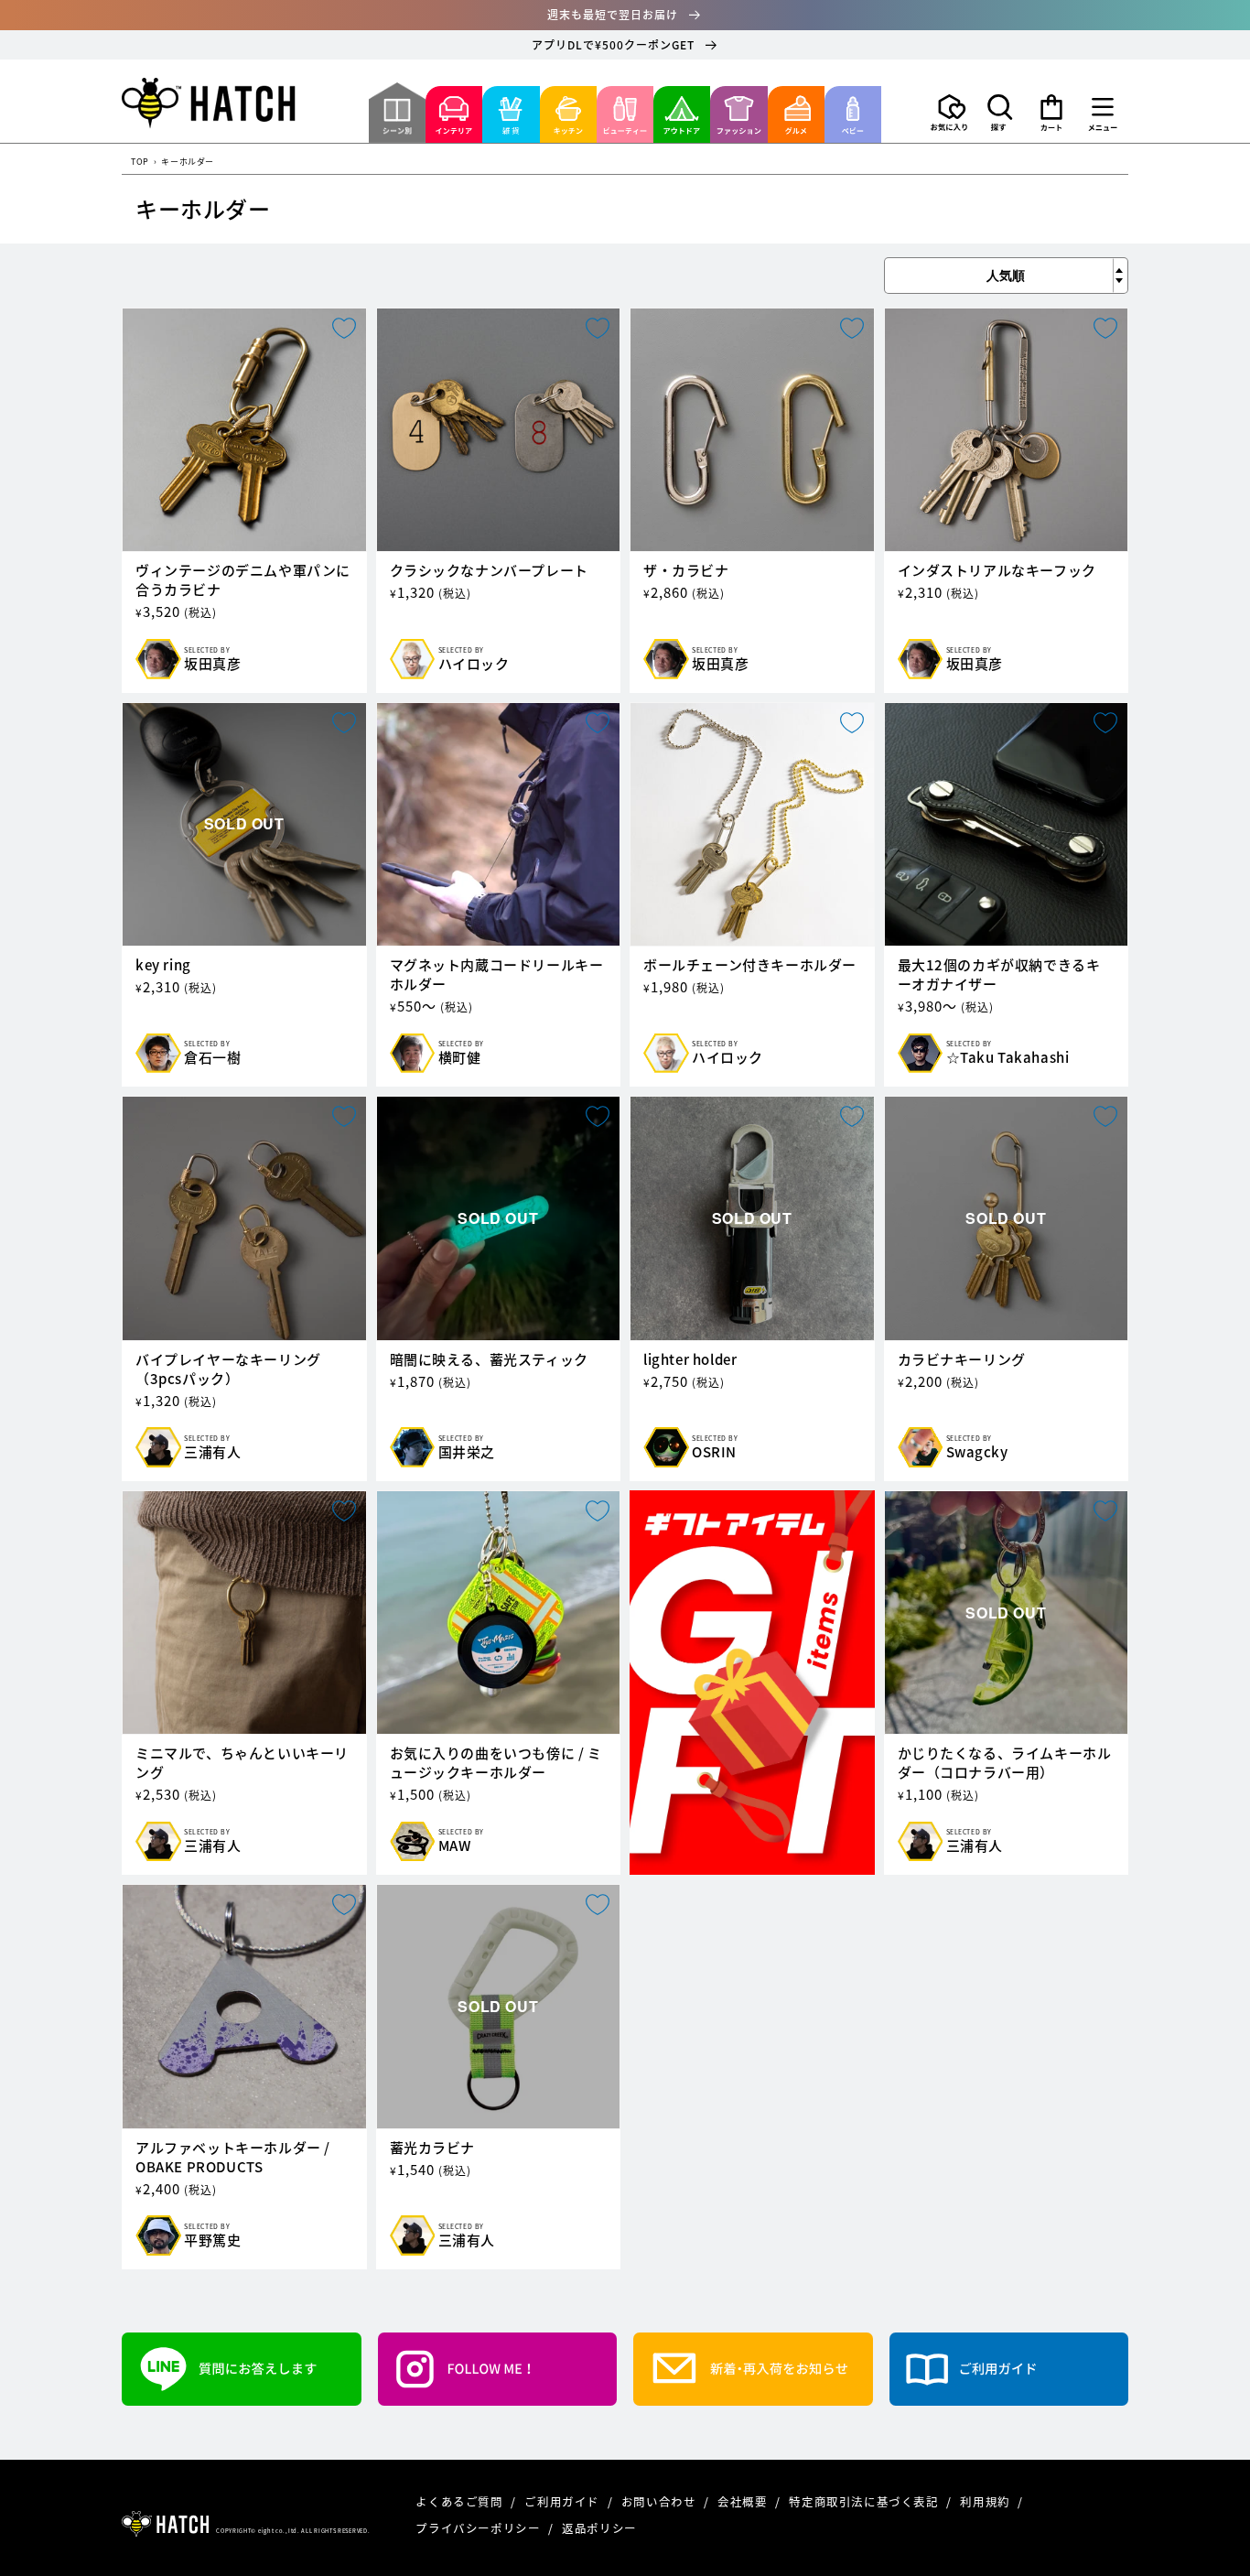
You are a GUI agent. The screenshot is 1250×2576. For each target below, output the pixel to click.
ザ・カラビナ (686, 571)
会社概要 (744, 2501)
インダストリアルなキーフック (997, 571)
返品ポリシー (599, 2528)
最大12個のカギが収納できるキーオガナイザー (999, 975)
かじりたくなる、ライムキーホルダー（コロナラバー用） (1005, 1763)
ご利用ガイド (563, 2501)
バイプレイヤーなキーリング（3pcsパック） (228, 1369)
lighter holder (690, 1360)
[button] (1000, 113)
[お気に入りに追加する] (344, 328)
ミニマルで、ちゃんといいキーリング (242, 1763)
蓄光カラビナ (433, 2148)
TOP (140, 162)
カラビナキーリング (962, 1360)
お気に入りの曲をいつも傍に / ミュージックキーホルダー (496, 1763)
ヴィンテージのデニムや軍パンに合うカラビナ (243, 580)
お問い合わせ (660, 2501)
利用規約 (986, 2501)
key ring (163, 965)
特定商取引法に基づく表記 (865, 2501)
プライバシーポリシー (480, 2528)
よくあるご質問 (461, 2501)
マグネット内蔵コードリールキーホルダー (497, 975)
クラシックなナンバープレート (489, 571)
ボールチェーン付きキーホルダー (750, 965)
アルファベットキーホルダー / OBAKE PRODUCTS (233, 2158)
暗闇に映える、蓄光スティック (489, 1360)
